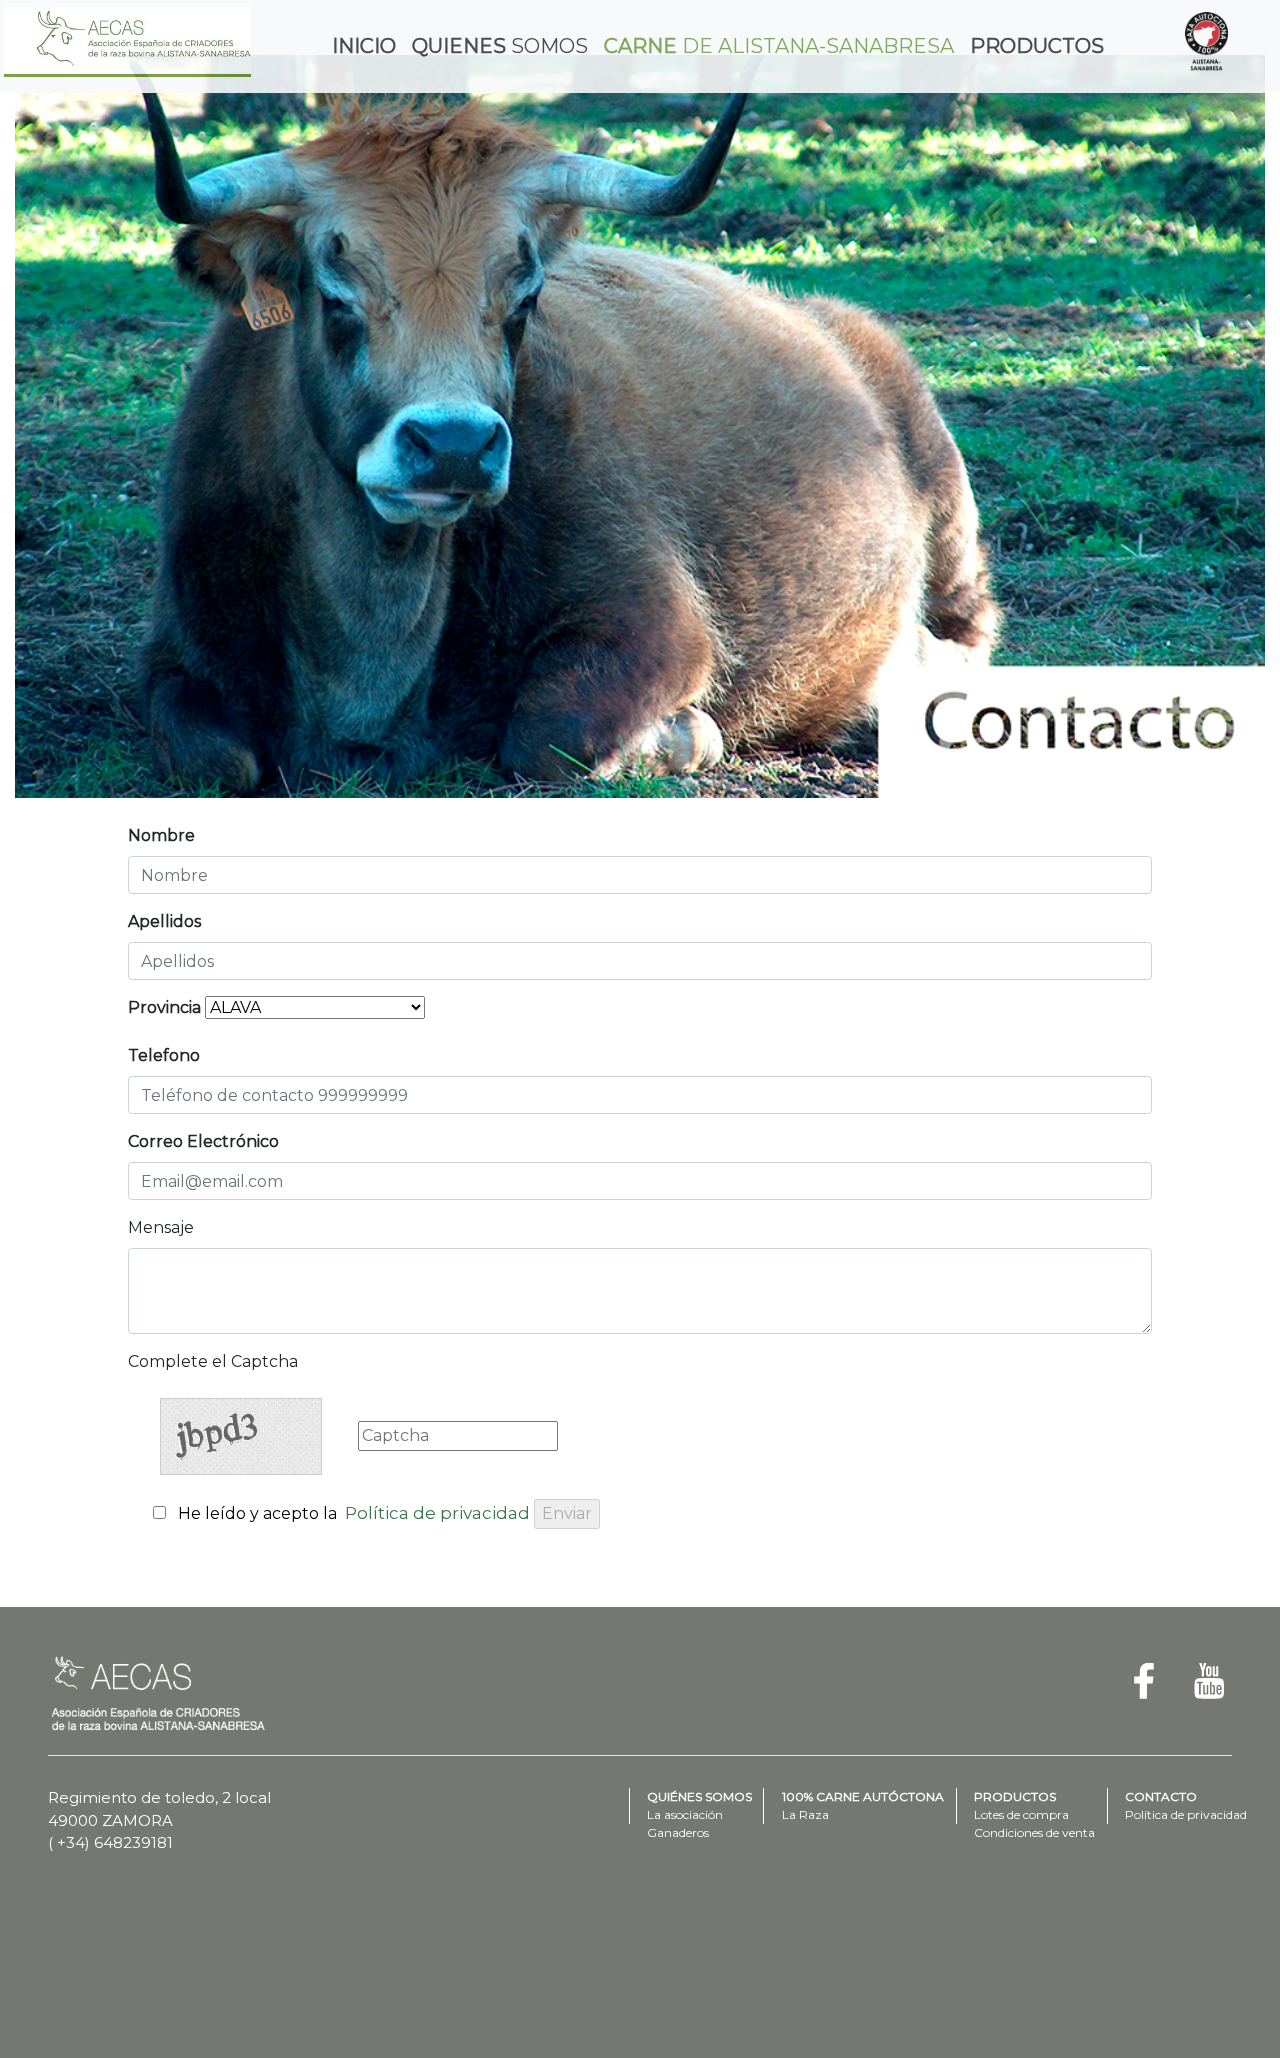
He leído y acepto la (354, 1513)
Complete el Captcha (213, 1361)
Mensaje (161, 1227)
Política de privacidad (437, 1513)
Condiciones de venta (1034, 1832)
